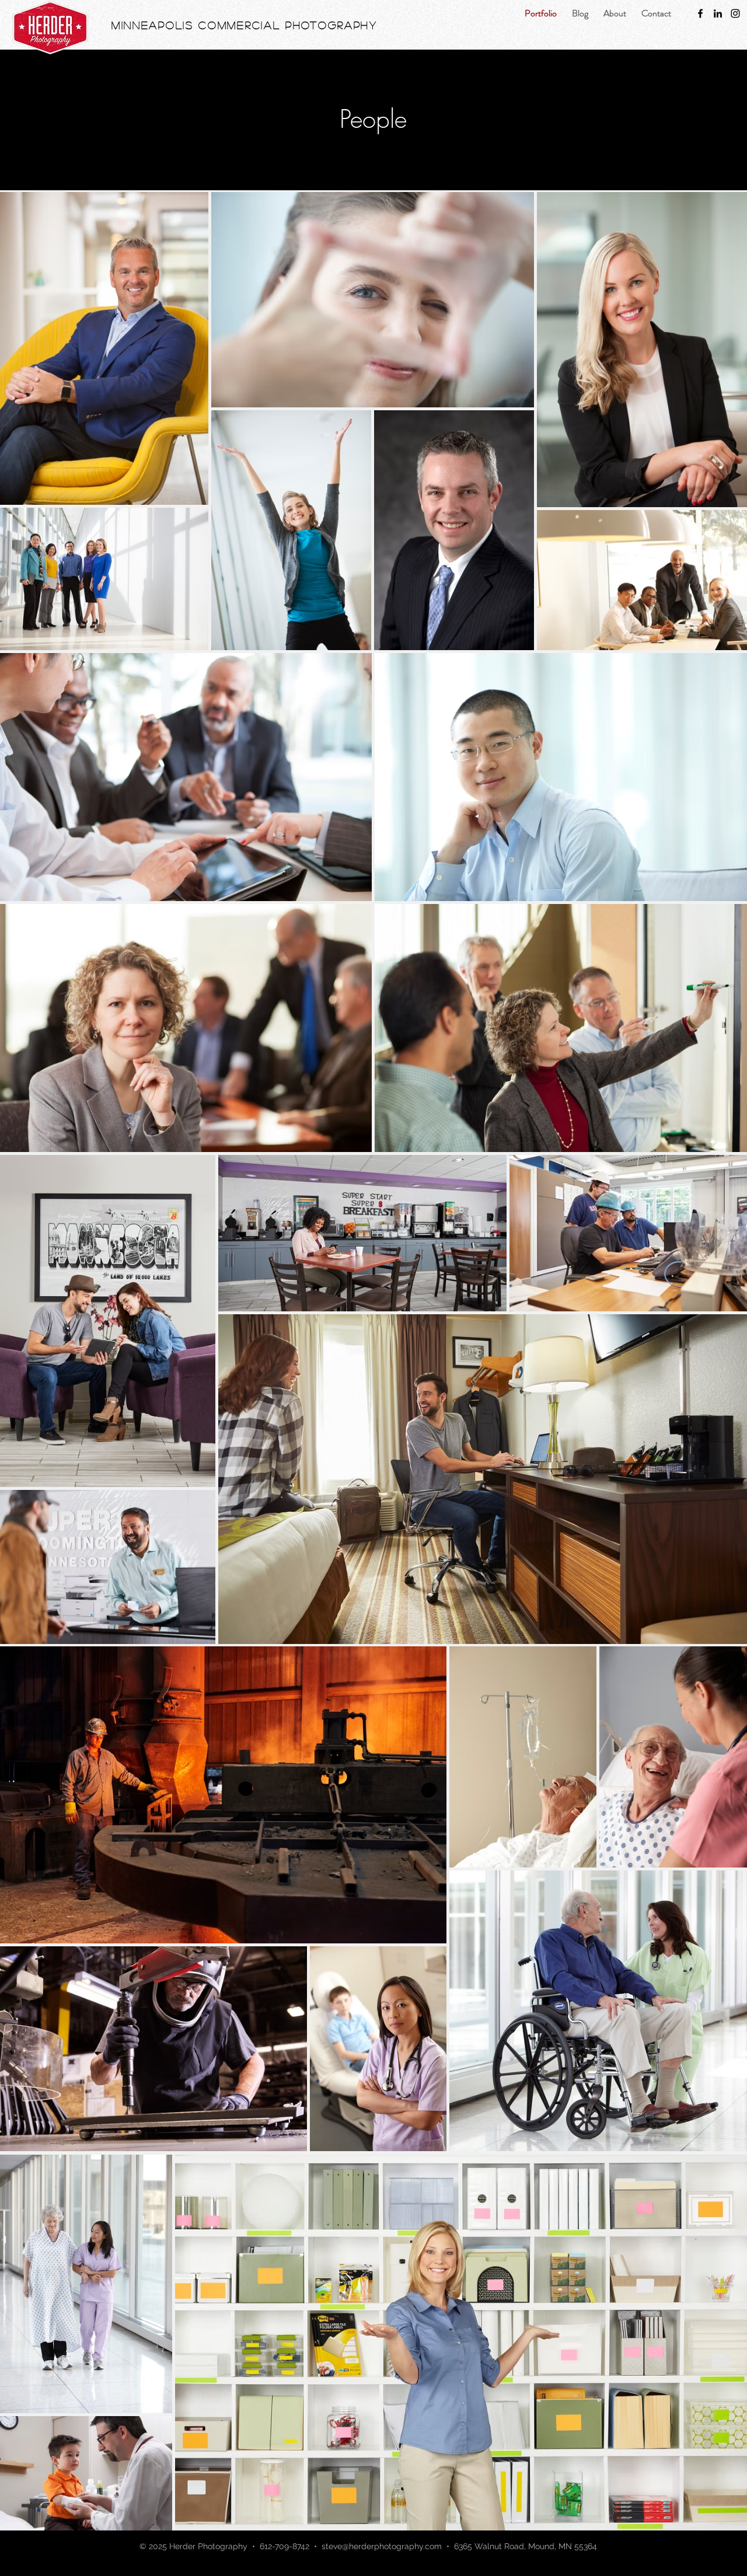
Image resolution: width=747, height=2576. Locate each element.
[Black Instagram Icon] (735, 13)
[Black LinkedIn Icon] (718, 13)
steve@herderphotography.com (382, 2546)
